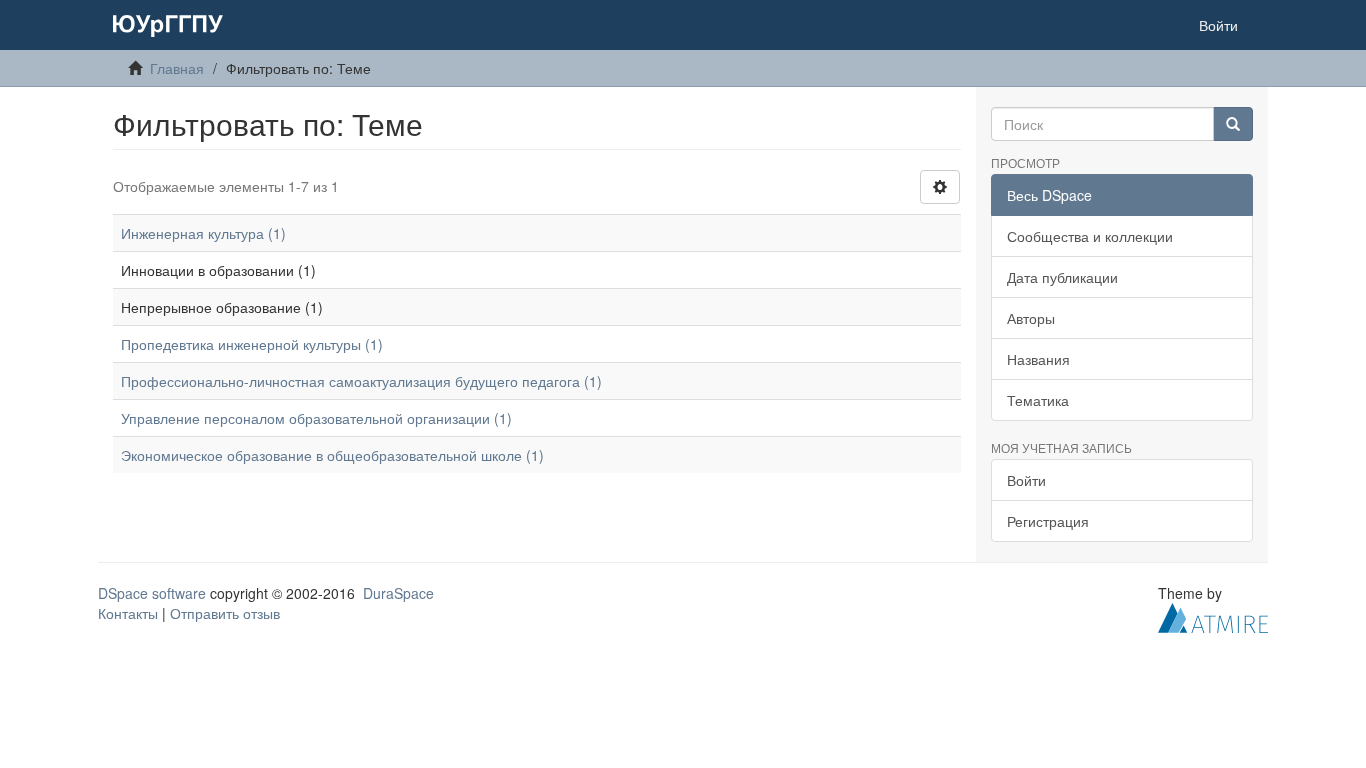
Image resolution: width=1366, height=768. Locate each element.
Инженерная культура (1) (203, 233)
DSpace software (152, 593)
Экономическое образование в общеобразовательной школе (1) (332, 455)
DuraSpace (398, 593)
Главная (177, 68)
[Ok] (1233, 124)
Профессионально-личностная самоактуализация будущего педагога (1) (361, 381)
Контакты (128, 613)
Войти (1026, 480)
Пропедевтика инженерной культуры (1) (252, 344)
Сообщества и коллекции (1090, 236)
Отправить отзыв (225, 613)
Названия (1038, 359)
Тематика (1038, 400)
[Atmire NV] (1213, 616)
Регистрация (1048, 521)
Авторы (1031, 318)
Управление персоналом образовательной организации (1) (316, 418)
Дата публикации (1062, 277)
